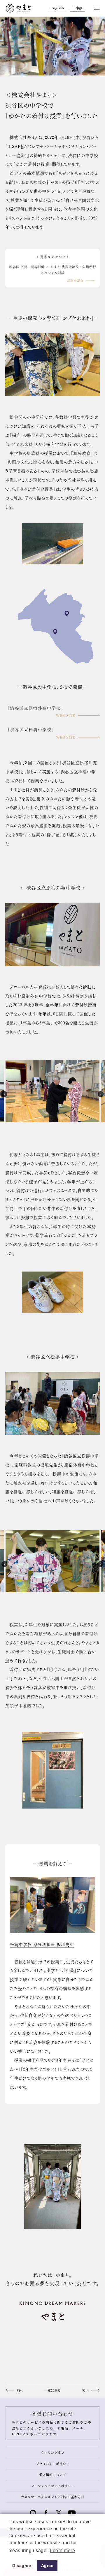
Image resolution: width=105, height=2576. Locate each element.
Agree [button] (47, 2566)
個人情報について (52, 2475)
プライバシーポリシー (53, 2464)
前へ (20, 2390)
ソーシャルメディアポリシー (53, 2486)
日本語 (77, 8)
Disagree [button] (22, 2566)
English (57, 8)
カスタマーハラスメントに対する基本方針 (52, 2497)
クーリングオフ (53, 2452)
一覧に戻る (52, 2390)
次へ (85, 2390)
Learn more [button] (62, 2551)
